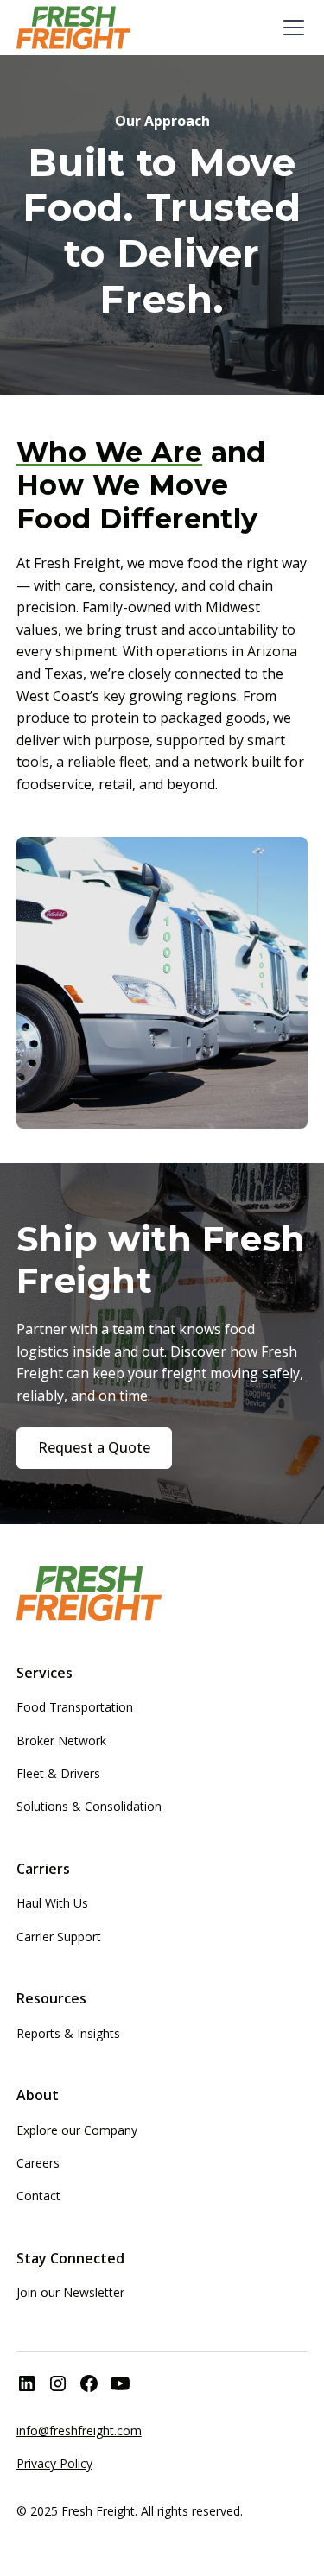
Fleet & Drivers (58, 1773)
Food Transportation (75, 1707)
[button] (290, 28)
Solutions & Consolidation (89, 1806)
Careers (38, 2163)
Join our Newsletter (70, 2292)
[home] (73, 28)
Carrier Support (59, 1937)
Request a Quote (94, 1447)
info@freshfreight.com (79, 2430)
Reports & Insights (68, 2033)
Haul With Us (52, 1903)
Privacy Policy (54, 2463)
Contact (38, 2196)
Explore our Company (77, 2130)
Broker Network (61, 1741)
